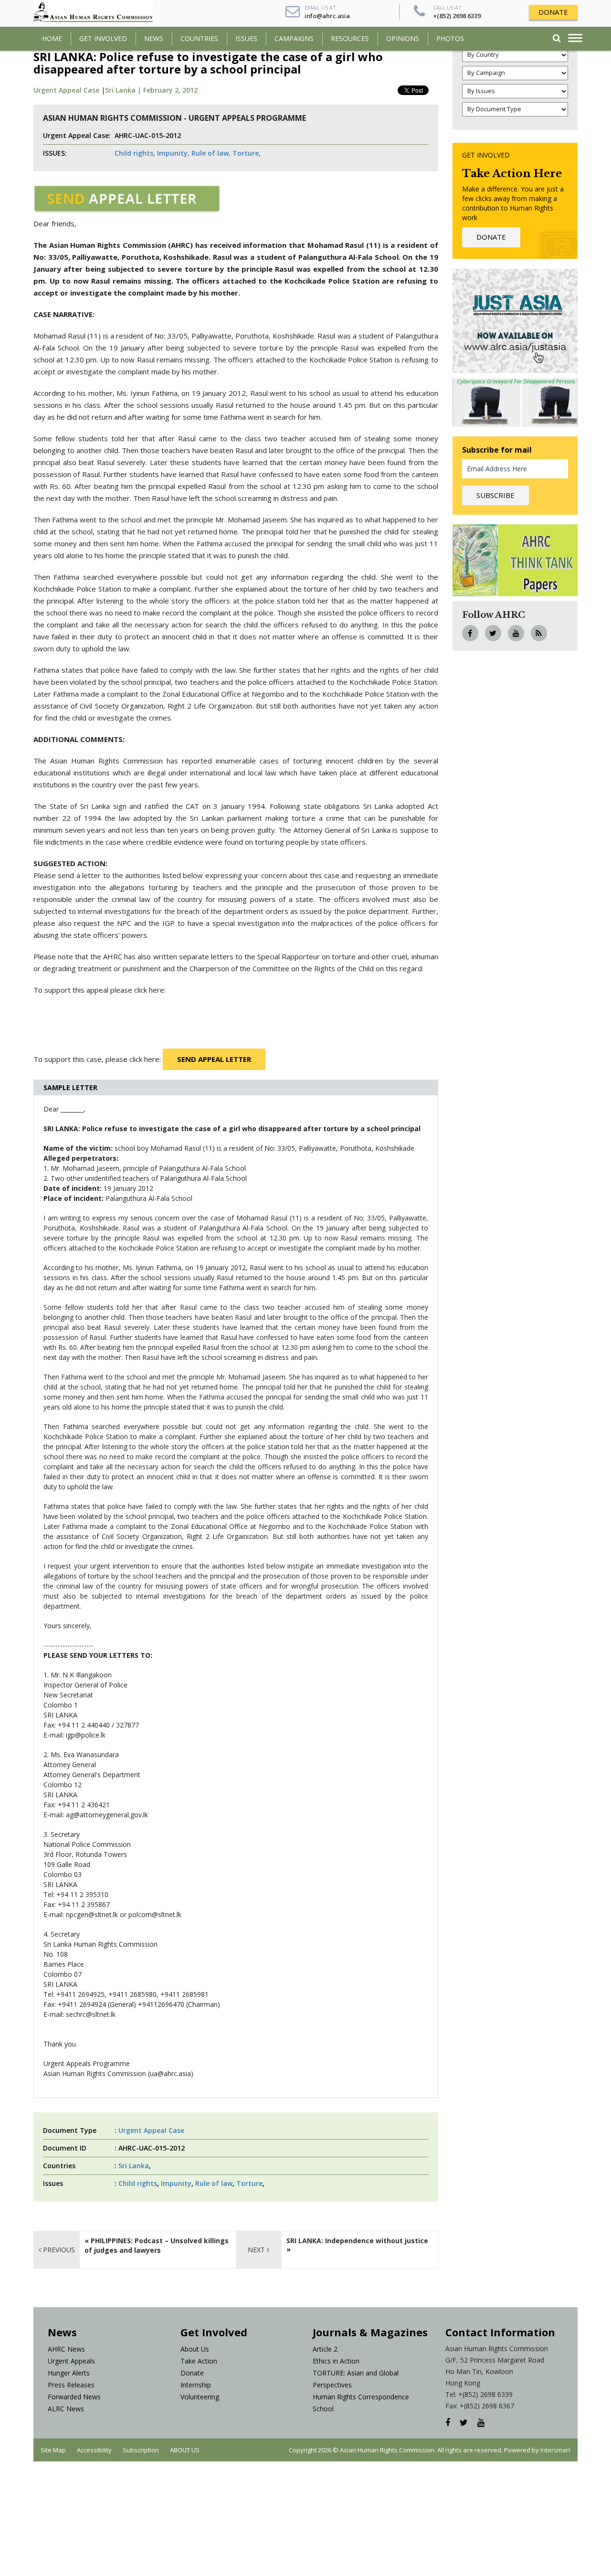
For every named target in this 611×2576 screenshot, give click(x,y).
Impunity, (173, 153)
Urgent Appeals (71, 2361)
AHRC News (66, 2349)
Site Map (53, 2450)
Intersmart (555, 2450)
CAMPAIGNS (294, 38)
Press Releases (71, 2385)
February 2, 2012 (170, 90)
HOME (52, 38)
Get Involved (103, 38)
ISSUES (246, 38)
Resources (350, 38)
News (154, 38)
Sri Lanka (134, 2166)
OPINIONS (403, 38)
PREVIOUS (58, 2250)
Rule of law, (211, 153)
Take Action (199, 2361)
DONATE (553, 12)
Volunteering (200, 2397)
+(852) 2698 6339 (457, 16)
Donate (192, 2373)
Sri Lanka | (124, 90)
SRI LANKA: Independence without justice (358, 2241)
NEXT (257, 2250)
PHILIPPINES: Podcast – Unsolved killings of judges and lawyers (157, 2245)
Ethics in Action (336, 2361)
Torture (249, 2183)
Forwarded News (74, 2397)
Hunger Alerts (69, 2373)
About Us (195, 2349)
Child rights (138, 2183)
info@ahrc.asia (327, 16)
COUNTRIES (199, 38)
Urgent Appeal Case (66, 90)
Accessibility (94, 2450)
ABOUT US (185, 2450)
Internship (196, 2385)
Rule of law (214, 2183)
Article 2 (325, 2349)
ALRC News (66, 2409)
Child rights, (135, 153)
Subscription (141, 2450)
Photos (450, 38)
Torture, (247, 153)
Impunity (176, 2183)
